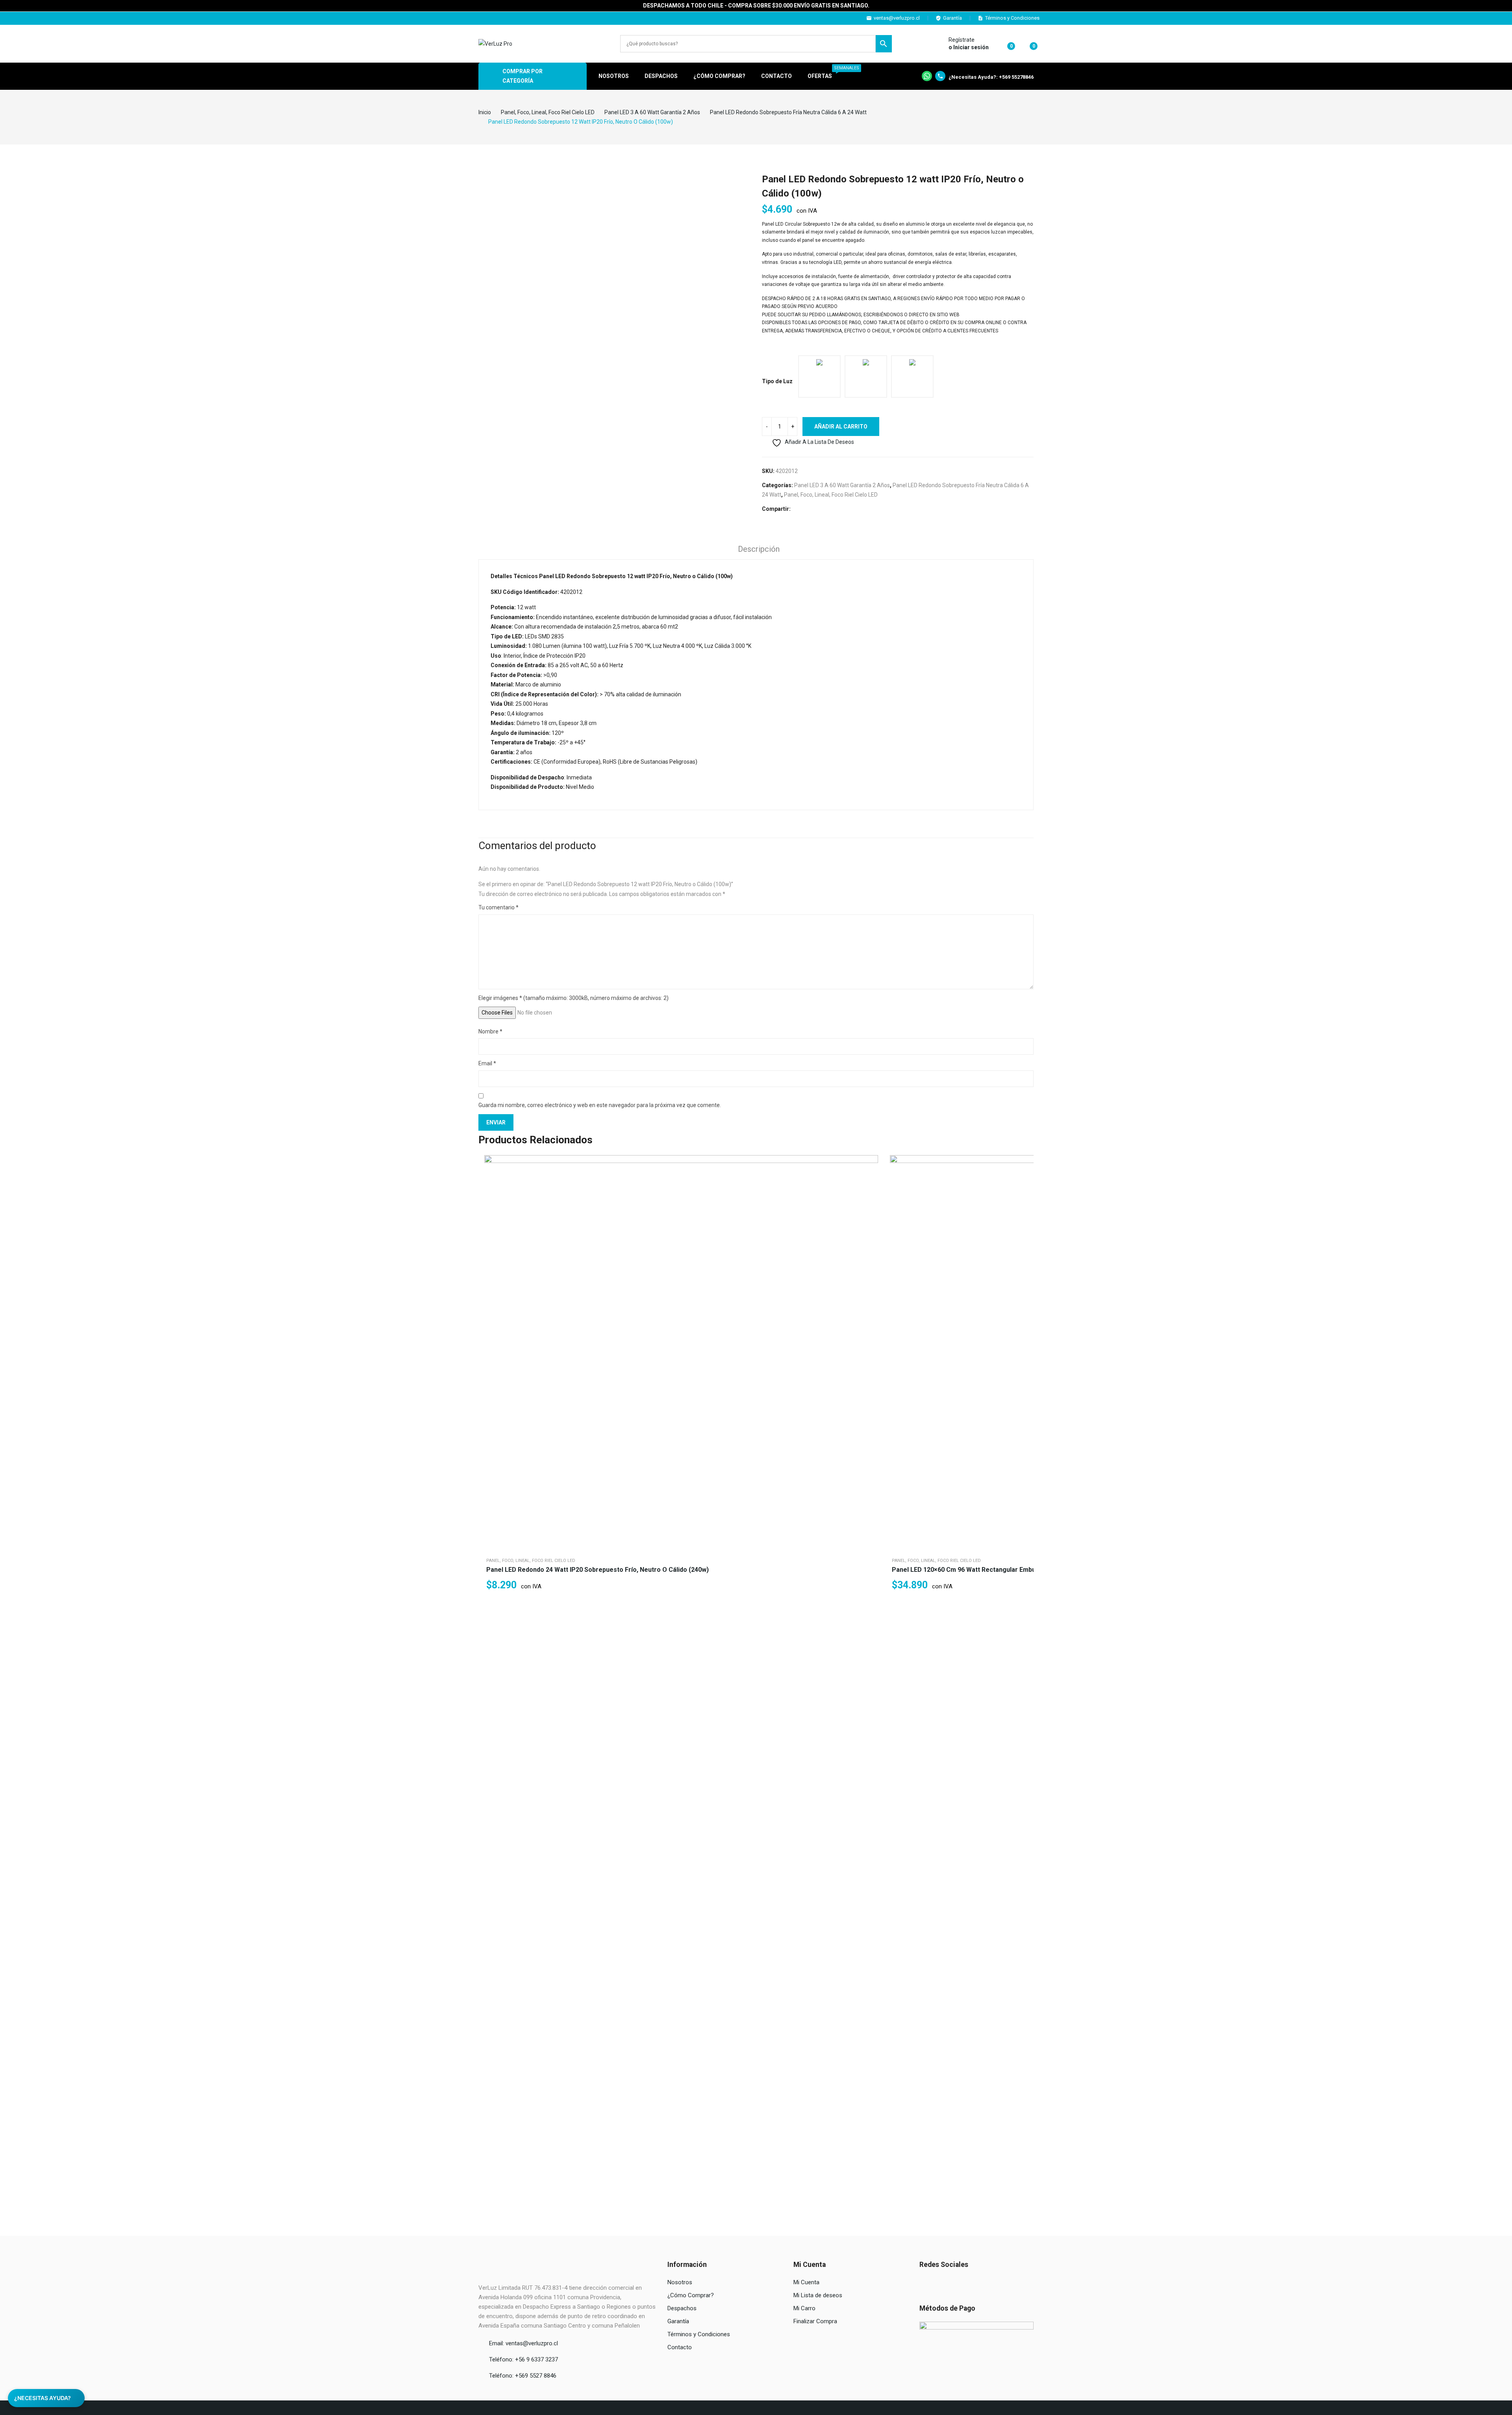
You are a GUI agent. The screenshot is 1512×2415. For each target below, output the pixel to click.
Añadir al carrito (841, 427)
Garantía (952, 18)
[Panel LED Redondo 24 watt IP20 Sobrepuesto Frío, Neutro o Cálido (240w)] (681, 1352)
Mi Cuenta (806, 2282)
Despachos (682, 2308)
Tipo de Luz (777, 381)
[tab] (759, 550)
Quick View (870, 1163)
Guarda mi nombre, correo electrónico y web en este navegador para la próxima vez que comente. (600, 1105)
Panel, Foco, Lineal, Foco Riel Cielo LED (831, 495)
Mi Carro (804, 2308)
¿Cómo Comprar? (691, 2295)
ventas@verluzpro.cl (897, 18)
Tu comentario (498, 907)
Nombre (490, 1031)
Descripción (759, 549)
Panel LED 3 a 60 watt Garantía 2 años (842, 485)
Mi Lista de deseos (818, 2295)
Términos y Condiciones (1012, 18)
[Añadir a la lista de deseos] (870, 1183)
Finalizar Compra (815, 2321)
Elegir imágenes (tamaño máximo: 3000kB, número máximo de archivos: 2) (573, 998)
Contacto (680, 2347)
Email (487, 1063)
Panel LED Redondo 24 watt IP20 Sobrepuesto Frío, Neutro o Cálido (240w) (598, 1570)
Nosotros (680, 2282)
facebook (476, 18)
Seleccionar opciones (870, 1202)
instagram (487, 18)
